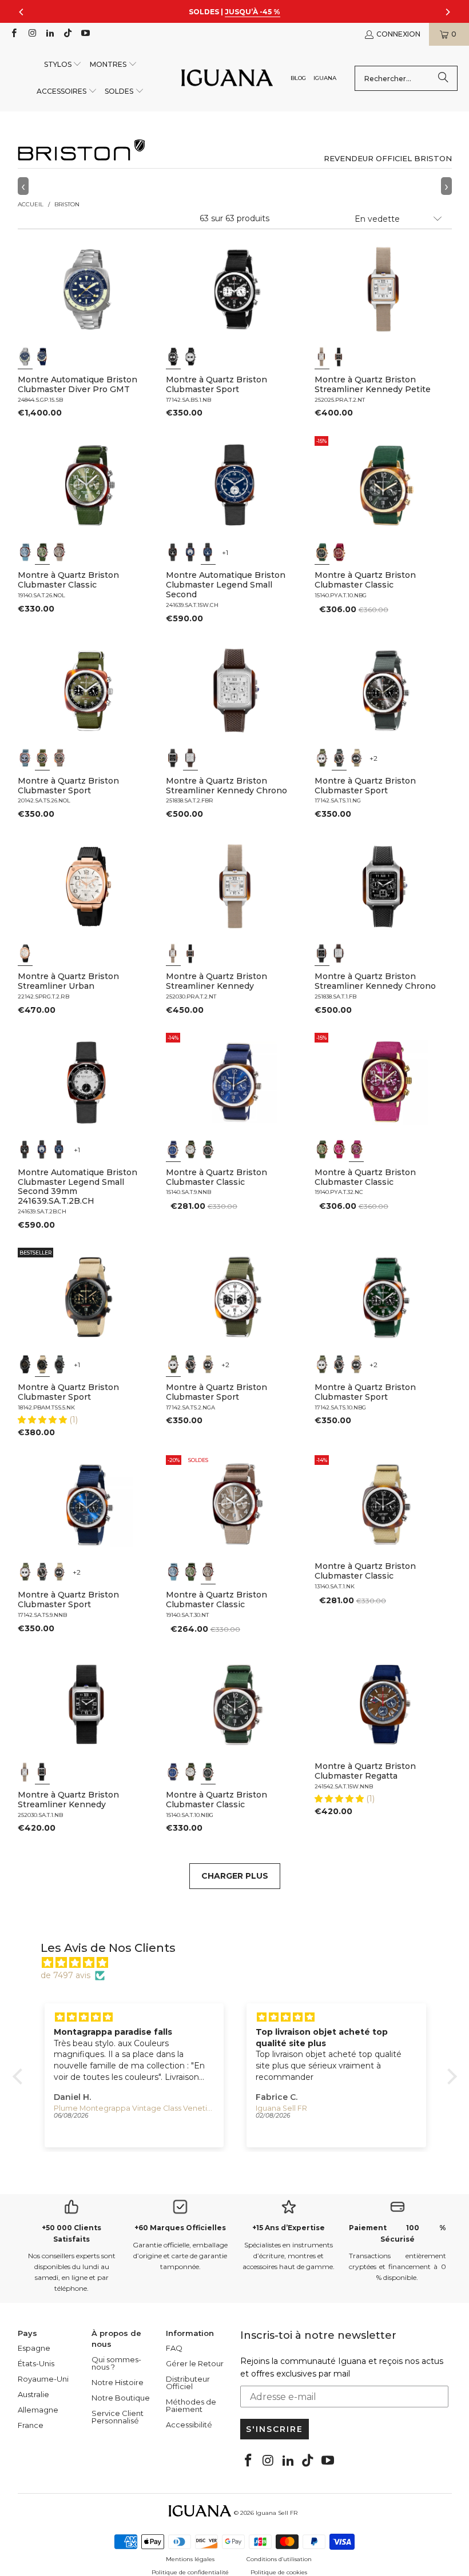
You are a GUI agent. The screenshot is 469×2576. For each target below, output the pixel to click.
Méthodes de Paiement (191, 2405)
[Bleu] (25, 357)
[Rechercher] (443, 78)
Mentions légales (190, 2559)
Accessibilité (189, 2425)
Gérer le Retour (195, 2363)
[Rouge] (339, 552)
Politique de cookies (279, 2572)
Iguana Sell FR (277, 2513)
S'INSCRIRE (275, 2429)
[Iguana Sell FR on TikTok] (67, 34)
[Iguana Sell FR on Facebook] (13, 34)
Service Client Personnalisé (118, 2417)
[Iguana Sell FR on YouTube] (85, 34)
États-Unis (36, 2363)
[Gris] (59, 552)
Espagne (34, 2348)
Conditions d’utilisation (279, 2559)
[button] (63, 65)
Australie (33, 2394)
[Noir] (173, 357)
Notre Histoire (118, 2382)
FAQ (174, 2348)
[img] (241, 1963)
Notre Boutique (121, 2398)
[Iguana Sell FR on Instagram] (31, 34)
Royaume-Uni (43, 2379)
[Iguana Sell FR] (227, 79)
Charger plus (235, 1876)
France (31, 2425)
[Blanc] (190, 357)
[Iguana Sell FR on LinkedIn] (49, 34)
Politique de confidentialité (190, 2572)
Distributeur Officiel (188, 2383)
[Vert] (42, 552)
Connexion (398, 34)
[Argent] (190, 552)
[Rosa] (339, 1149)
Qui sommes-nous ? (116, 2363)
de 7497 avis (65, 1975)
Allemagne (38, 2410)
